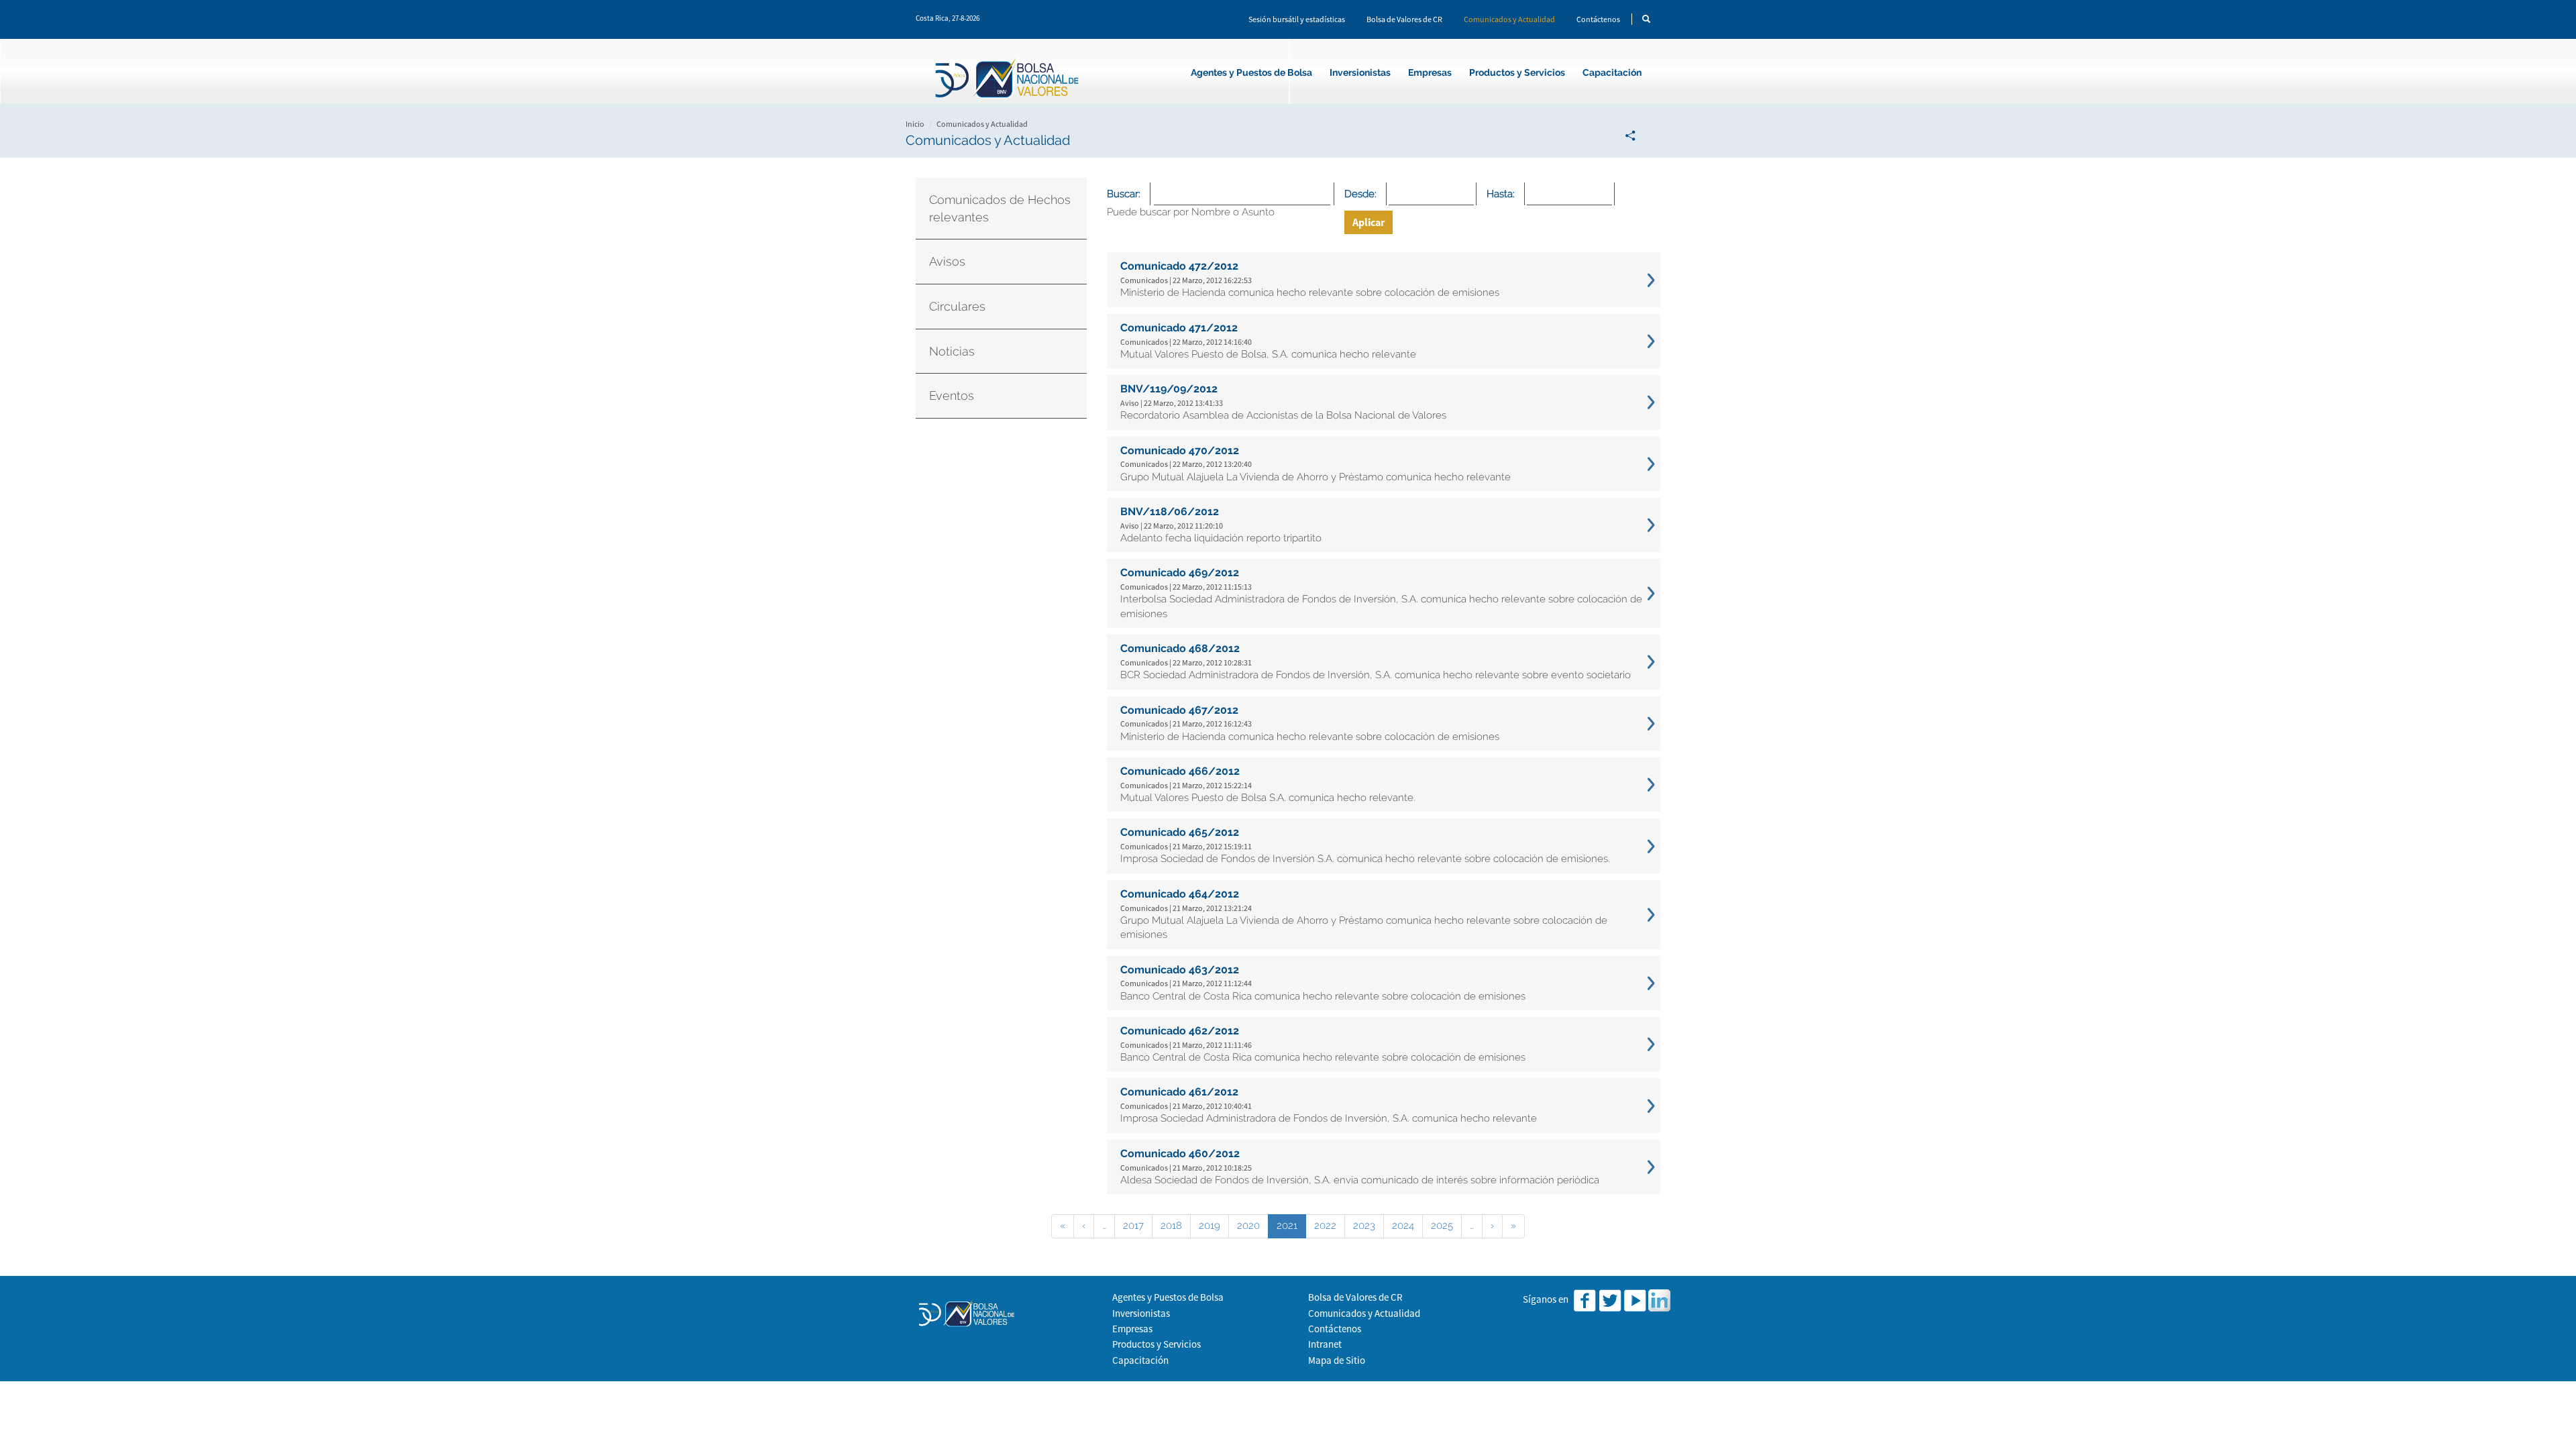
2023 (1364, 1226)
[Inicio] (1009, 80)
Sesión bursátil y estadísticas (1297, 19)
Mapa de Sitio (1337, 1360)
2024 (1403, 1226)
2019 (1210, 1226)
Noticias (952, 351)
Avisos (947, 261)
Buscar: (1124, 194)
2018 (1171, 1226)
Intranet (1325, 1344)
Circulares (957, 306)
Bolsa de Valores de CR (1404, 19)
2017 (1133, 1226)
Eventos (952, 395)
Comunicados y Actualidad (1509, 19)
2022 (1325, 1226)
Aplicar (1368, 222)
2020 (1248, 1226)
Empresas (1430, 72)
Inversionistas (1360, 72)
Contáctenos (1598, 19)
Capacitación (1612, 72)
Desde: (1360, 194)
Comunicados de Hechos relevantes (1000, 208)
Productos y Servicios (1517, 72)
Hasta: (1501, 194)
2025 (1442, 1226)
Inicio (915, 124)
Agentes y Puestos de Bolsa (1251, 72)
